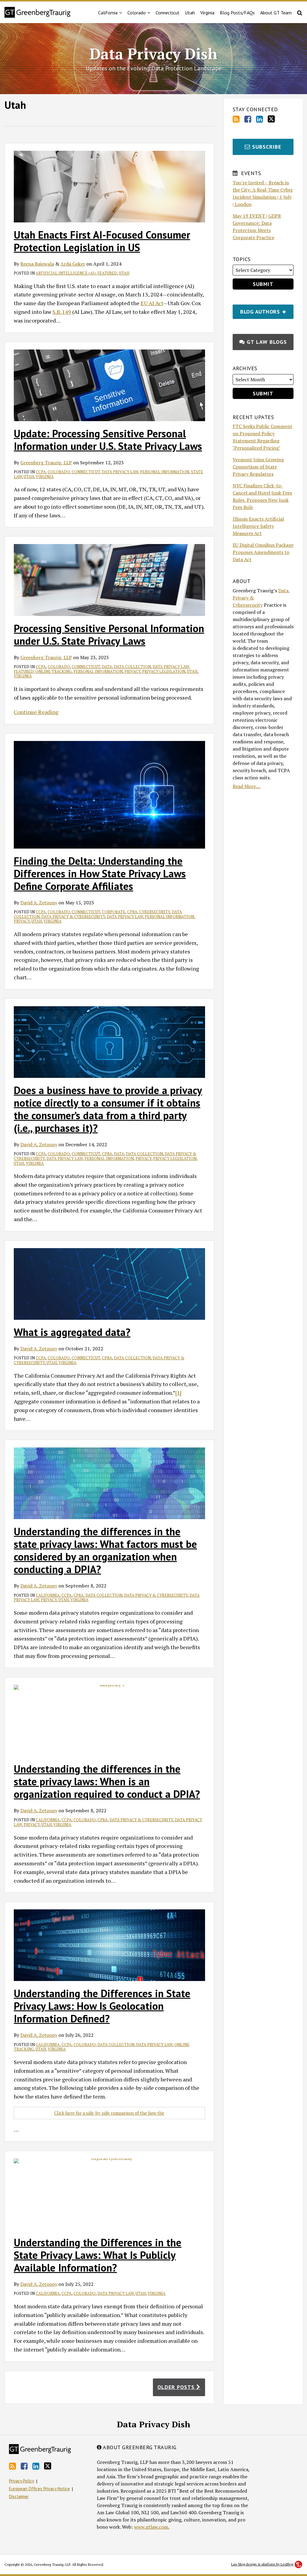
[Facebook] (248, 119)
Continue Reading (36, 712)
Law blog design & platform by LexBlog (263, 2564)
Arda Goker (73, 264)
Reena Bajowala (37, 264)
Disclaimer (19, 2496)
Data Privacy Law (120, 472)
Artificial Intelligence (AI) (66, 273)
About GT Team (276, 13)
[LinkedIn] (259, 119)
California (48, 1595)
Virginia (207, 13)
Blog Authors (257, 310)
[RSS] (236, 119)
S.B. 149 (62, 312)
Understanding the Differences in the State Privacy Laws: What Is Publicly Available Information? (98, 2255)
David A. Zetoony (39, 903)
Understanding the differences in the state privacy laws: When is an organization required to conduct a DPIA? (107, 1781)
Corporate (114, 912)
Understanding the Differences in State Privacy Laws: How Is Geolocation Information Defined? (102, 2006)
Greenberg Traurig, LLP (46, 463)
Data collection (132, 667)
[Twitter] (271, 119)
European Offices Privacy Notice (39, 2489)
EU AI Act (152, 303)
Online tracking (54, 671)
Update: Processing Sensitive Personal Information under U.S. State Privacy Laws (108, 440)
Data (107, 667)
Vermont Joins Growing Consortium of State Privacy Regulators (258, 467)
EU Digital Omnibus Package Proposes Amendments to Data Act (263, 552)
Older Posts (177, 2387)
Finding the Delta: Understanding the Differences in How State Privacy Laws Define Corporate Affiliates (100, 873)
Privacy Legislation (164, 671)
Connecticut (168, 13)
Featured (107, 273)
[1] (178, 1393)
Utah (190, 13)
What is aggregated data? (72, 1332)
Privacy (132, 671)
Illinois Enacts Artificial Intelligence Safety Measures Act (258, 526)
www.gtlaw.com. (152, 2527)
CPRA (132, 912)
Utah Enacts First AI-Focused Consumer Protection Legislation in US (102, 241)
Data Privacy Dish (153, 54)
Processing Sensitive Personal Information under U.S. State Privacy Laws (109, 635)
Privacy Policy (22, 2481)
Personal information (165, 472)
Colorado (137, 13)
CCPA (41, 472)
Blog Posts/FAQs (237, 13)
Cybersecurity (155, 912)
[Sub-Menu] (120, 13)
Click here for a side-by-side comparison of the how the (109, 2113)
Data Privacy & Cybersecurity (73, 917)
